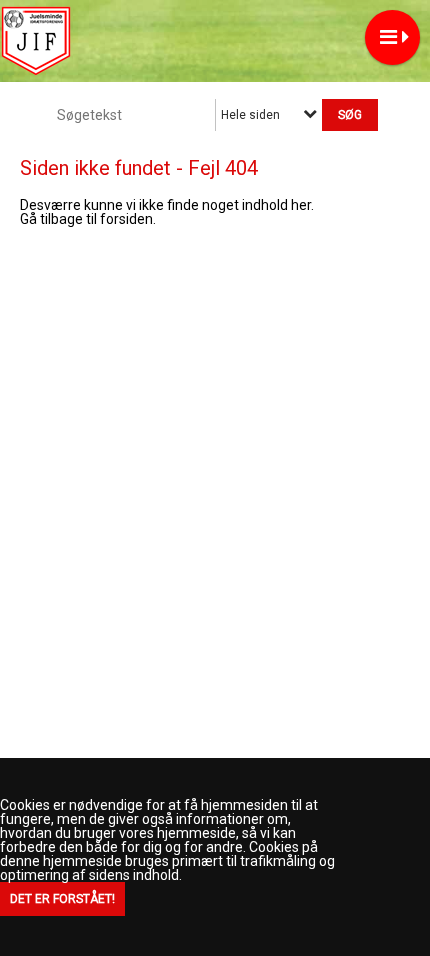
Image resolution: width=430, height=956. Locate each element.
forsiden (126, 219)
